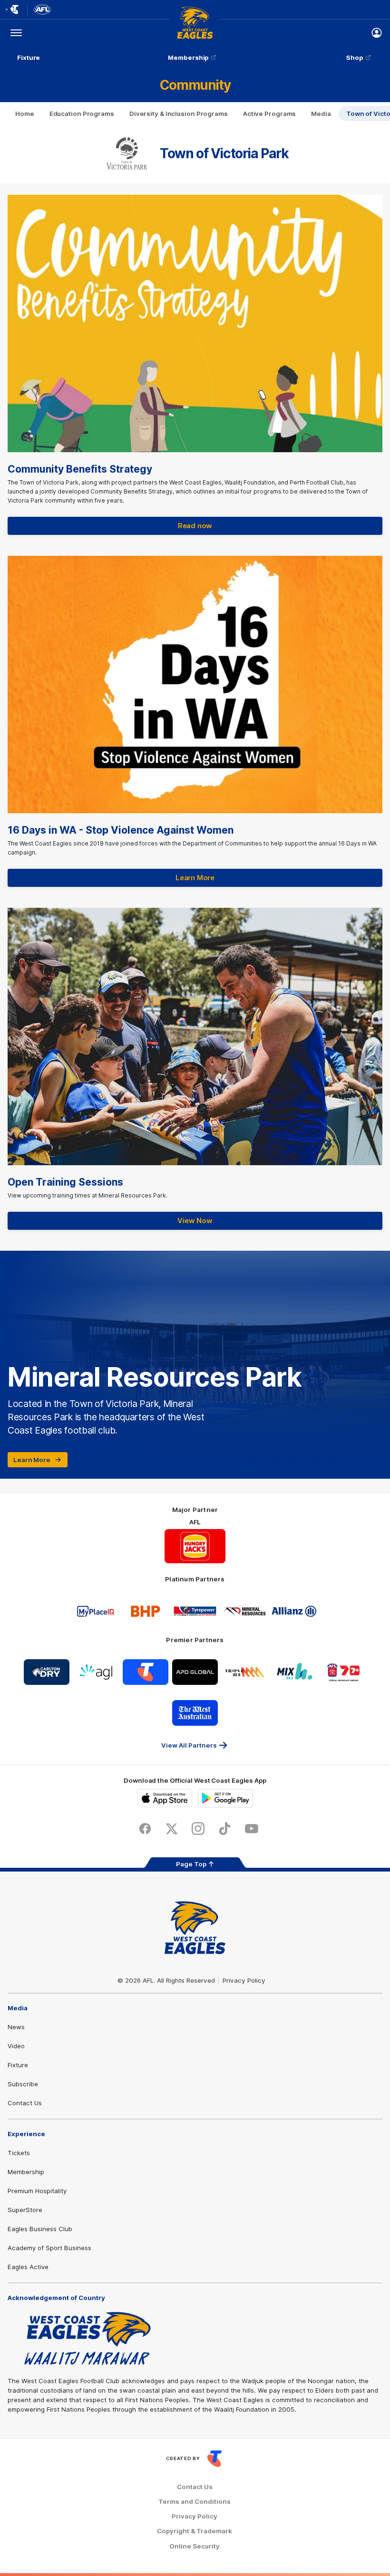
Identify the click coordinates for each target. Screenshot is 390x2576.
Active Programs (270, 114)
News (16, 2027)
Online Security (195, 2546)
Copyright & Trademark (195, 2531)
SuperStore (25, 2210)
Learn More (195, 878)
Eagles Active (28, 2267)
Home (25, 114)
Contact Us (25, 2103)
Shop (355, 57)
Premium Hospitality (37, 2191)
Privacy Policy (244, 1980)
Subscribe (23, 2084)
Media (321, 114)
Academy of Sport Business (49, 2248)
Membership (188, 57)
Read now (195, 526)
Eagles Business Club (40, 2229)
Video (16, 2046)
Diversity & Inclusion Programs (179, 114)
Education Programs (82, 114)
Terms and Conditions (195, 2502)
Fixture (29, 57)
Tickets (19, 2153)
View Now (195, 1221)
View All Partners (189, 1745)
